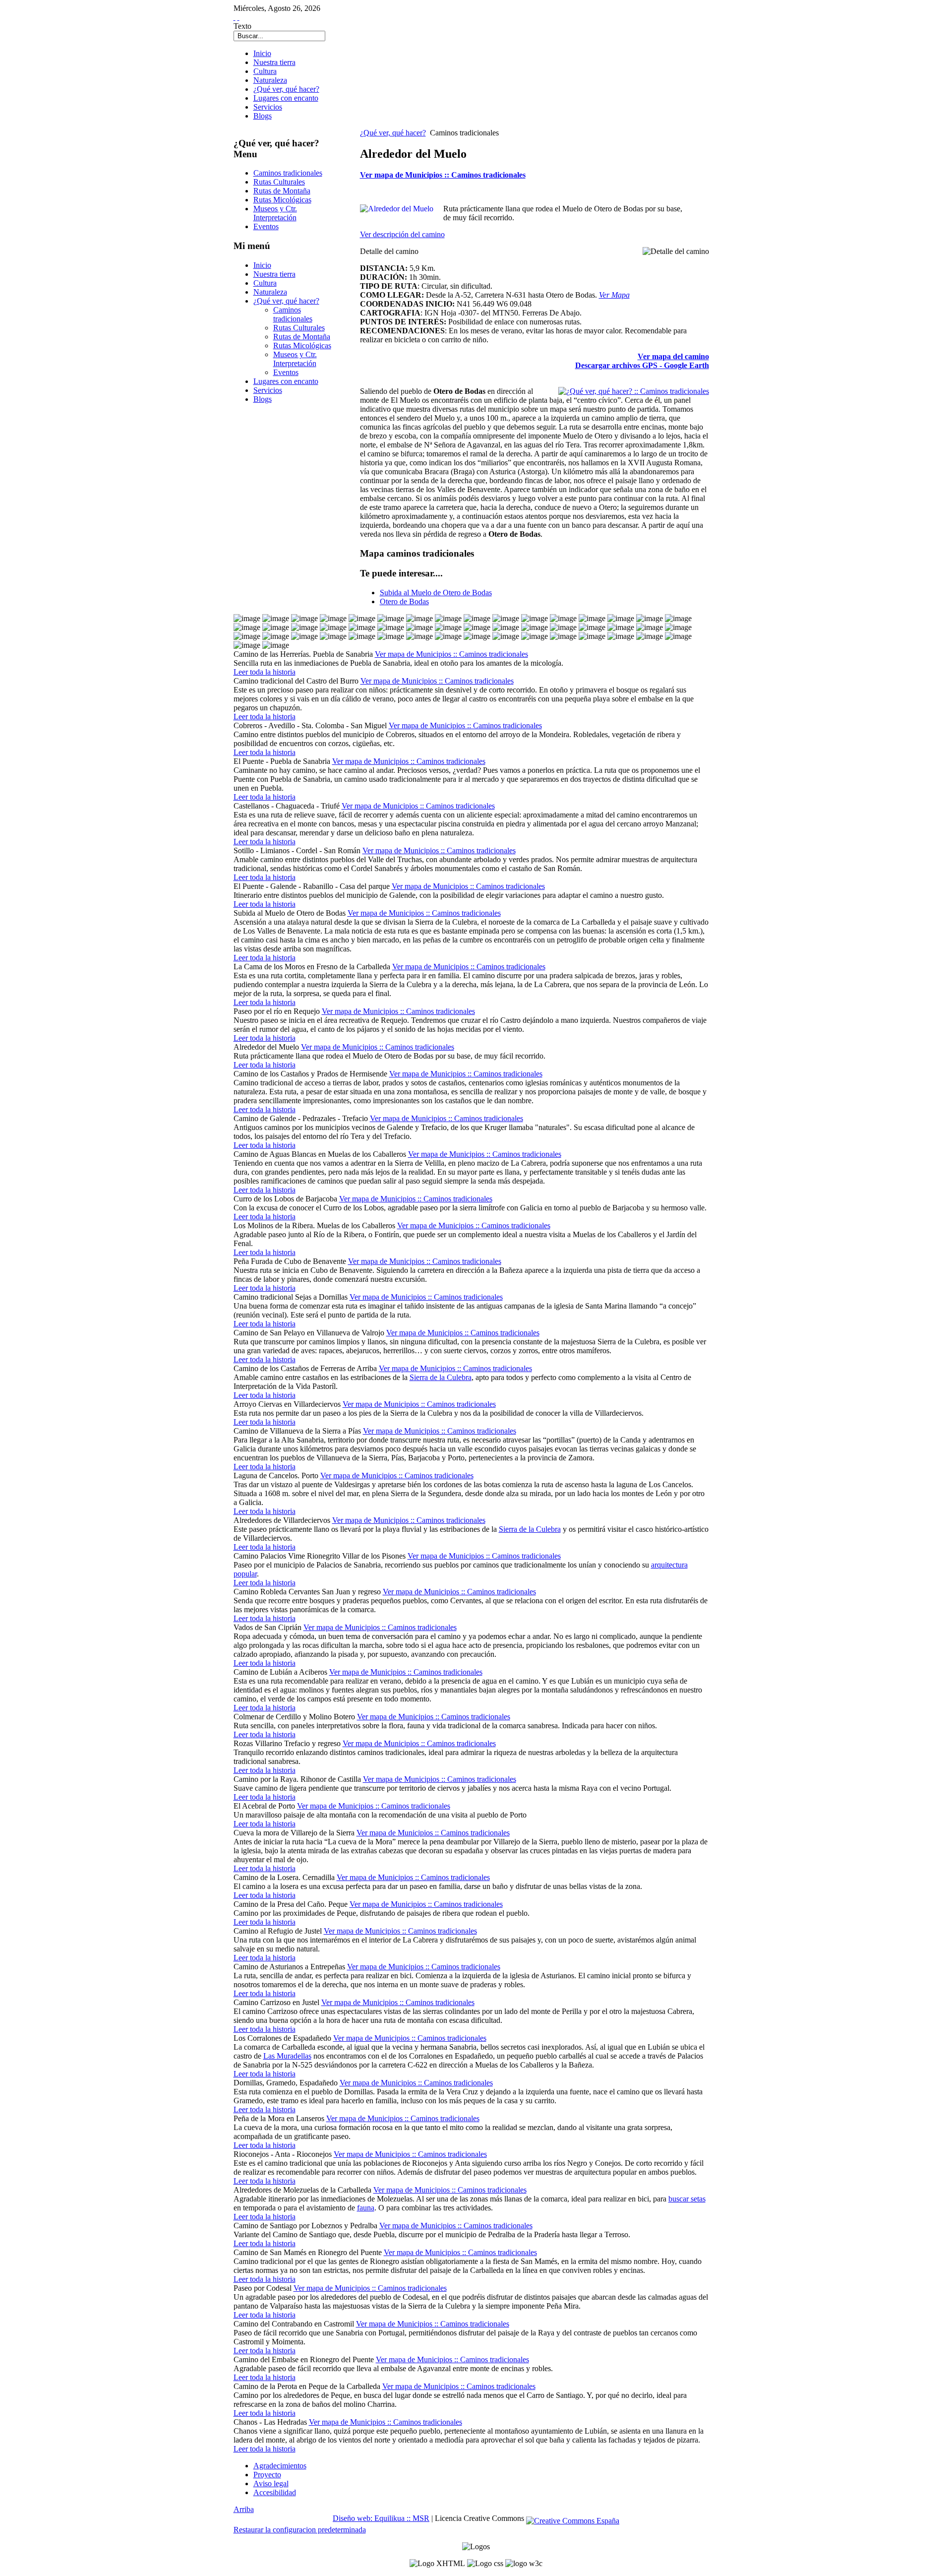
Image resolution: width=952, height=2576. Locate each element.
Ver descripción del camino (402, 234)
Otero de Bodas (404, 601)
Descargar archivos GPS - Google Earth (642, 365)
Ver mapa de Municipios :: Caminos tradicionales (443, 175)
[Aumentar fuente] (235, 17)
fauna (366, 2208)
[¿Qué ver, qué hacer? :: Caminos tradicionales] (634, 391)
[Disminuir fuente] (238, 17)
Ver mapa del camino (673, 356)
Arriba (244, 2509)
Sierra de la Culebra (441, 1377)
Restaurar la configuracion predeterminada (300, 2530)
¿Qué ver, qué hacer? (393, 133)
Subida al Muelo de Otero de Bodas (436, 593)
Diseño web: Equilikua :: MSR (381, 2518)
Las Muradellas (287, 2056)
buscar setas (687, 2199)
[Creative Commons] (573, 2518)
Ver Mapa (614, 295)
